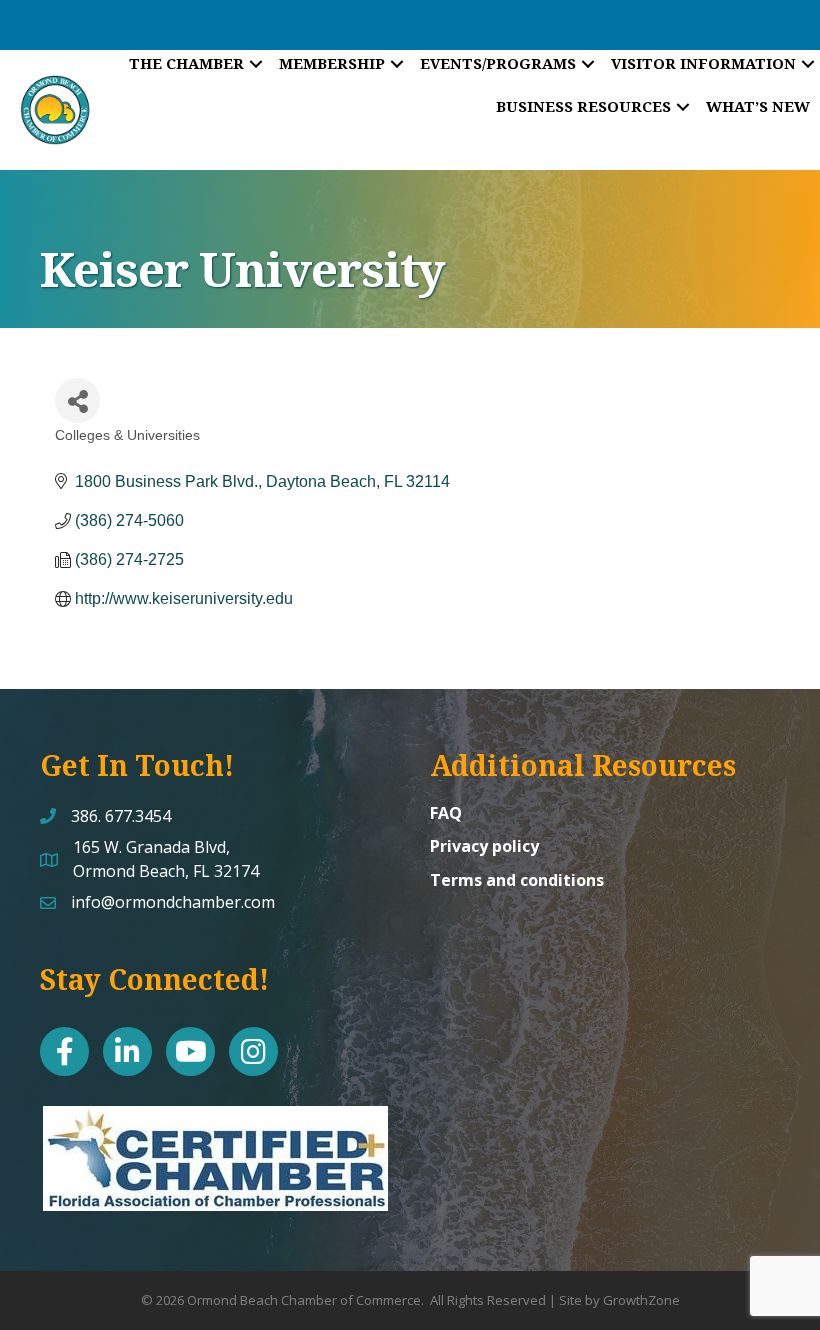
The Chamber (186, 63)
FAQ (446, 813)
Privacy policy (484, 846)
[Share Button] (77, 400)
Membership (332, 63)
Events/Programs (498, 63)
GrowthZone (641, 1300)
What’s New (758, 106)
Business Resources (583, 106)
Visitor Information (703, 63)
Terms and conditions (517, 880)
